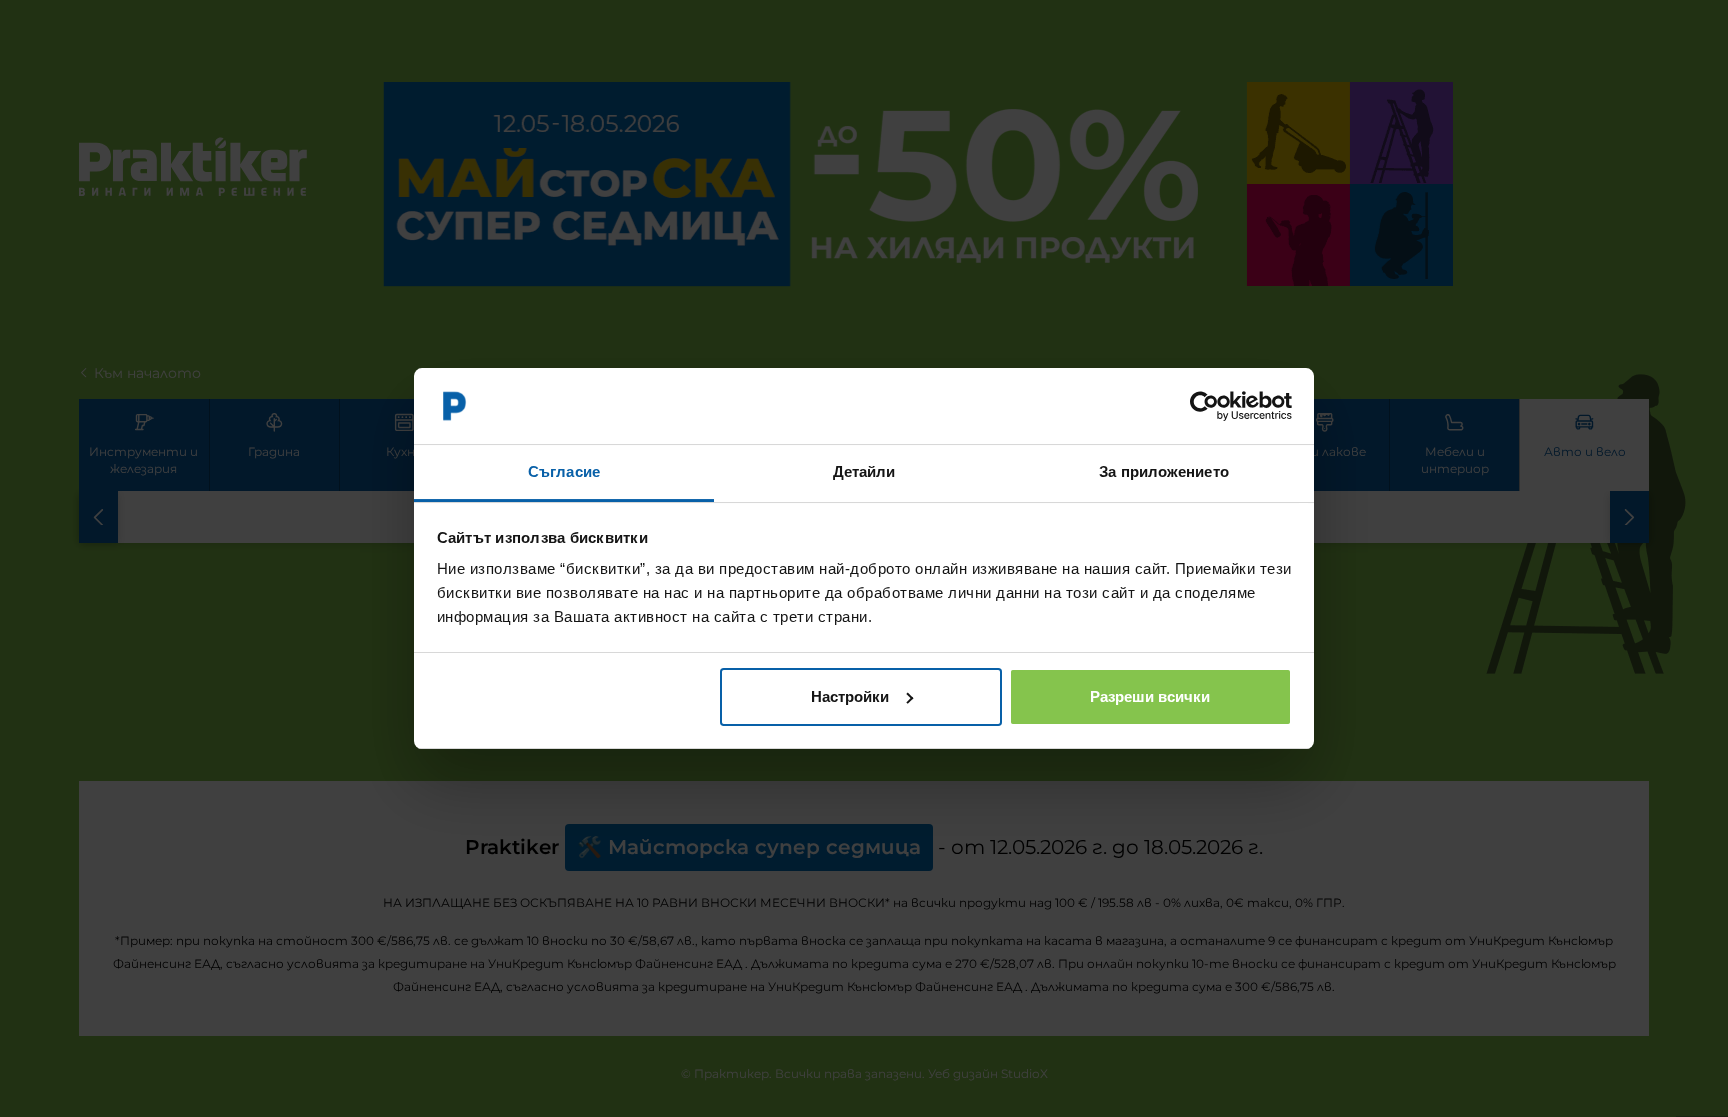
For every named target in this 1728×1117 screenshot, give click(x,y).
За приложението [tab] (1164, 471)
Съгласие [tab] (564, 471)
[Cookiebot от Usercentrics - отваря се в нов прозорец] (1204, 406)
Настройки (850, 696)
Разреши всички (1150, 696)
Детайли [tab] (864, 471)
